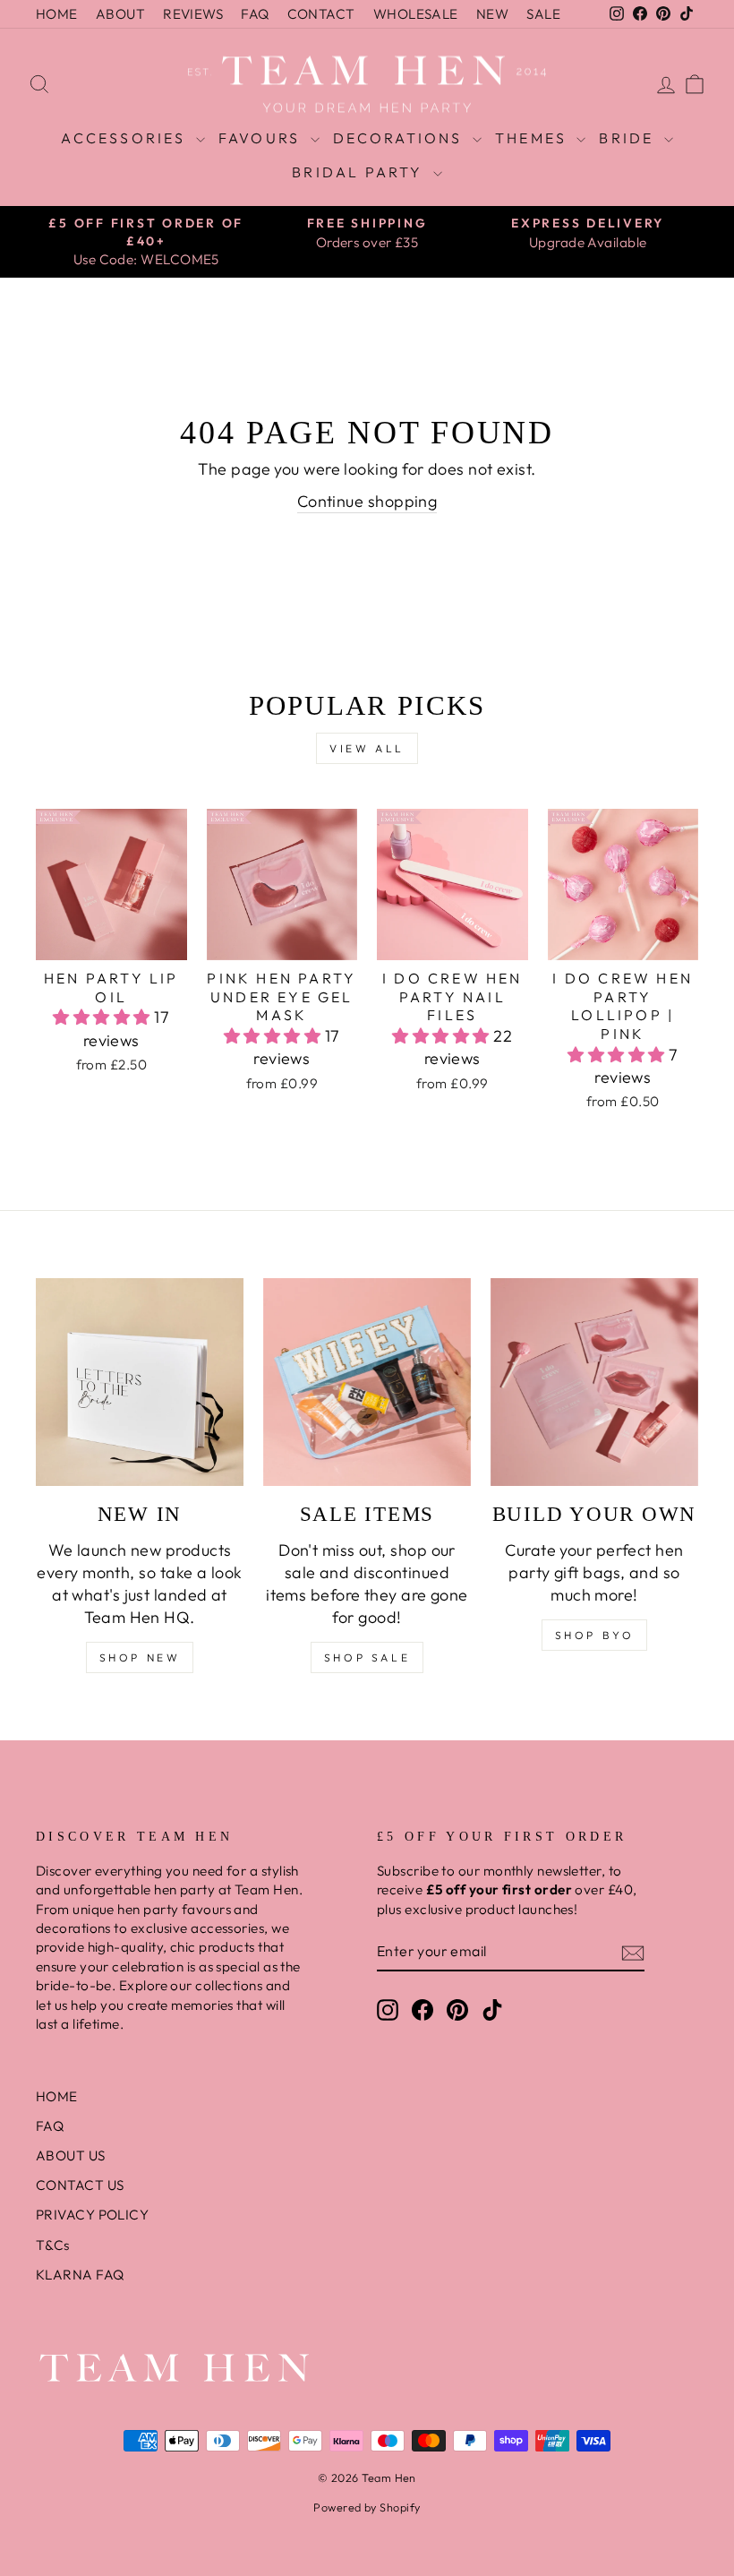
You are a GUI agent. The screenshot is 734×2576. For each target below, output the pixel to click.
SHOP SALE (367, 1657)
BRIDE (629, 138)
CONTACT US (80, 2185)
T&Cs (53, 2245)
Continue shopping (367, 501)
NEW (492, 14)
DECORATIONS (401, 138)
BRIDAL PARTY (360, 172)
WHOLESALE (416, 14)
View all (367, 748)
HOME (57, 14)
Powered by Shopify (367, 2507)
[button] (103, 1017)
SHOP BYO (595, 1635)
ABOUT (120, 14)
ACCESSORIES (126, 138)
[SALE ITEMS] (367, 1382)
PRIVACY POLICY (92, 2215)
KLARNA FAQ (80, 2275)
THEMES (533, 138)
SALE (543, 14)
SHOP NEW (140, 1657)
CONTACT (321, 14)
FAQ (255, 14)
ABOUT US (71, 2155)
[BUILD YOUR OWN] (594, 1382)
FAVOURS (262, 138)
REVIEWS (193, 14)
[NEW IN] (140, 1382)
